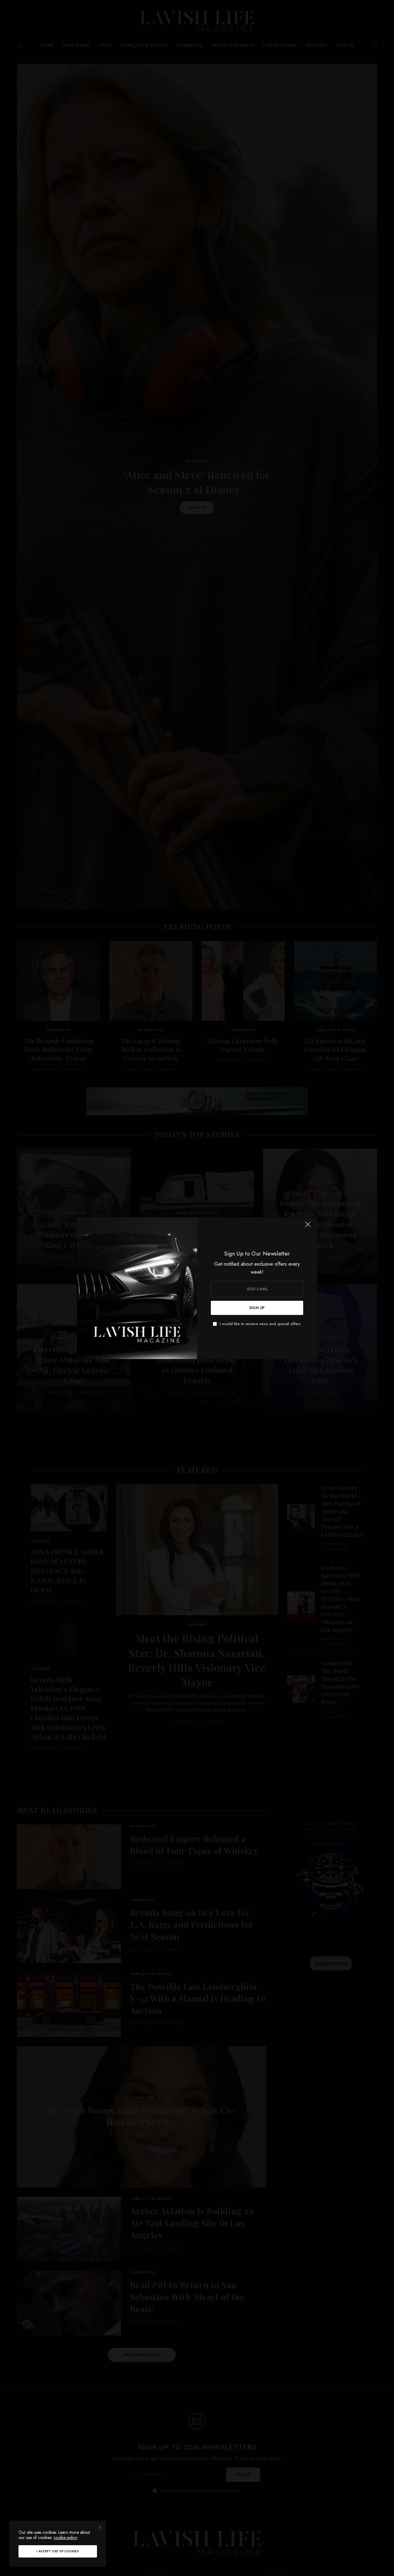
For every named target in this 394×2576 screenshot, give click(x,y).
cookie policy (65, 2537)
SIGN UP (257, 1308)
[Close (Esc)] (308, 1227)
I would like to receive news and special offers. (261, 1324)
